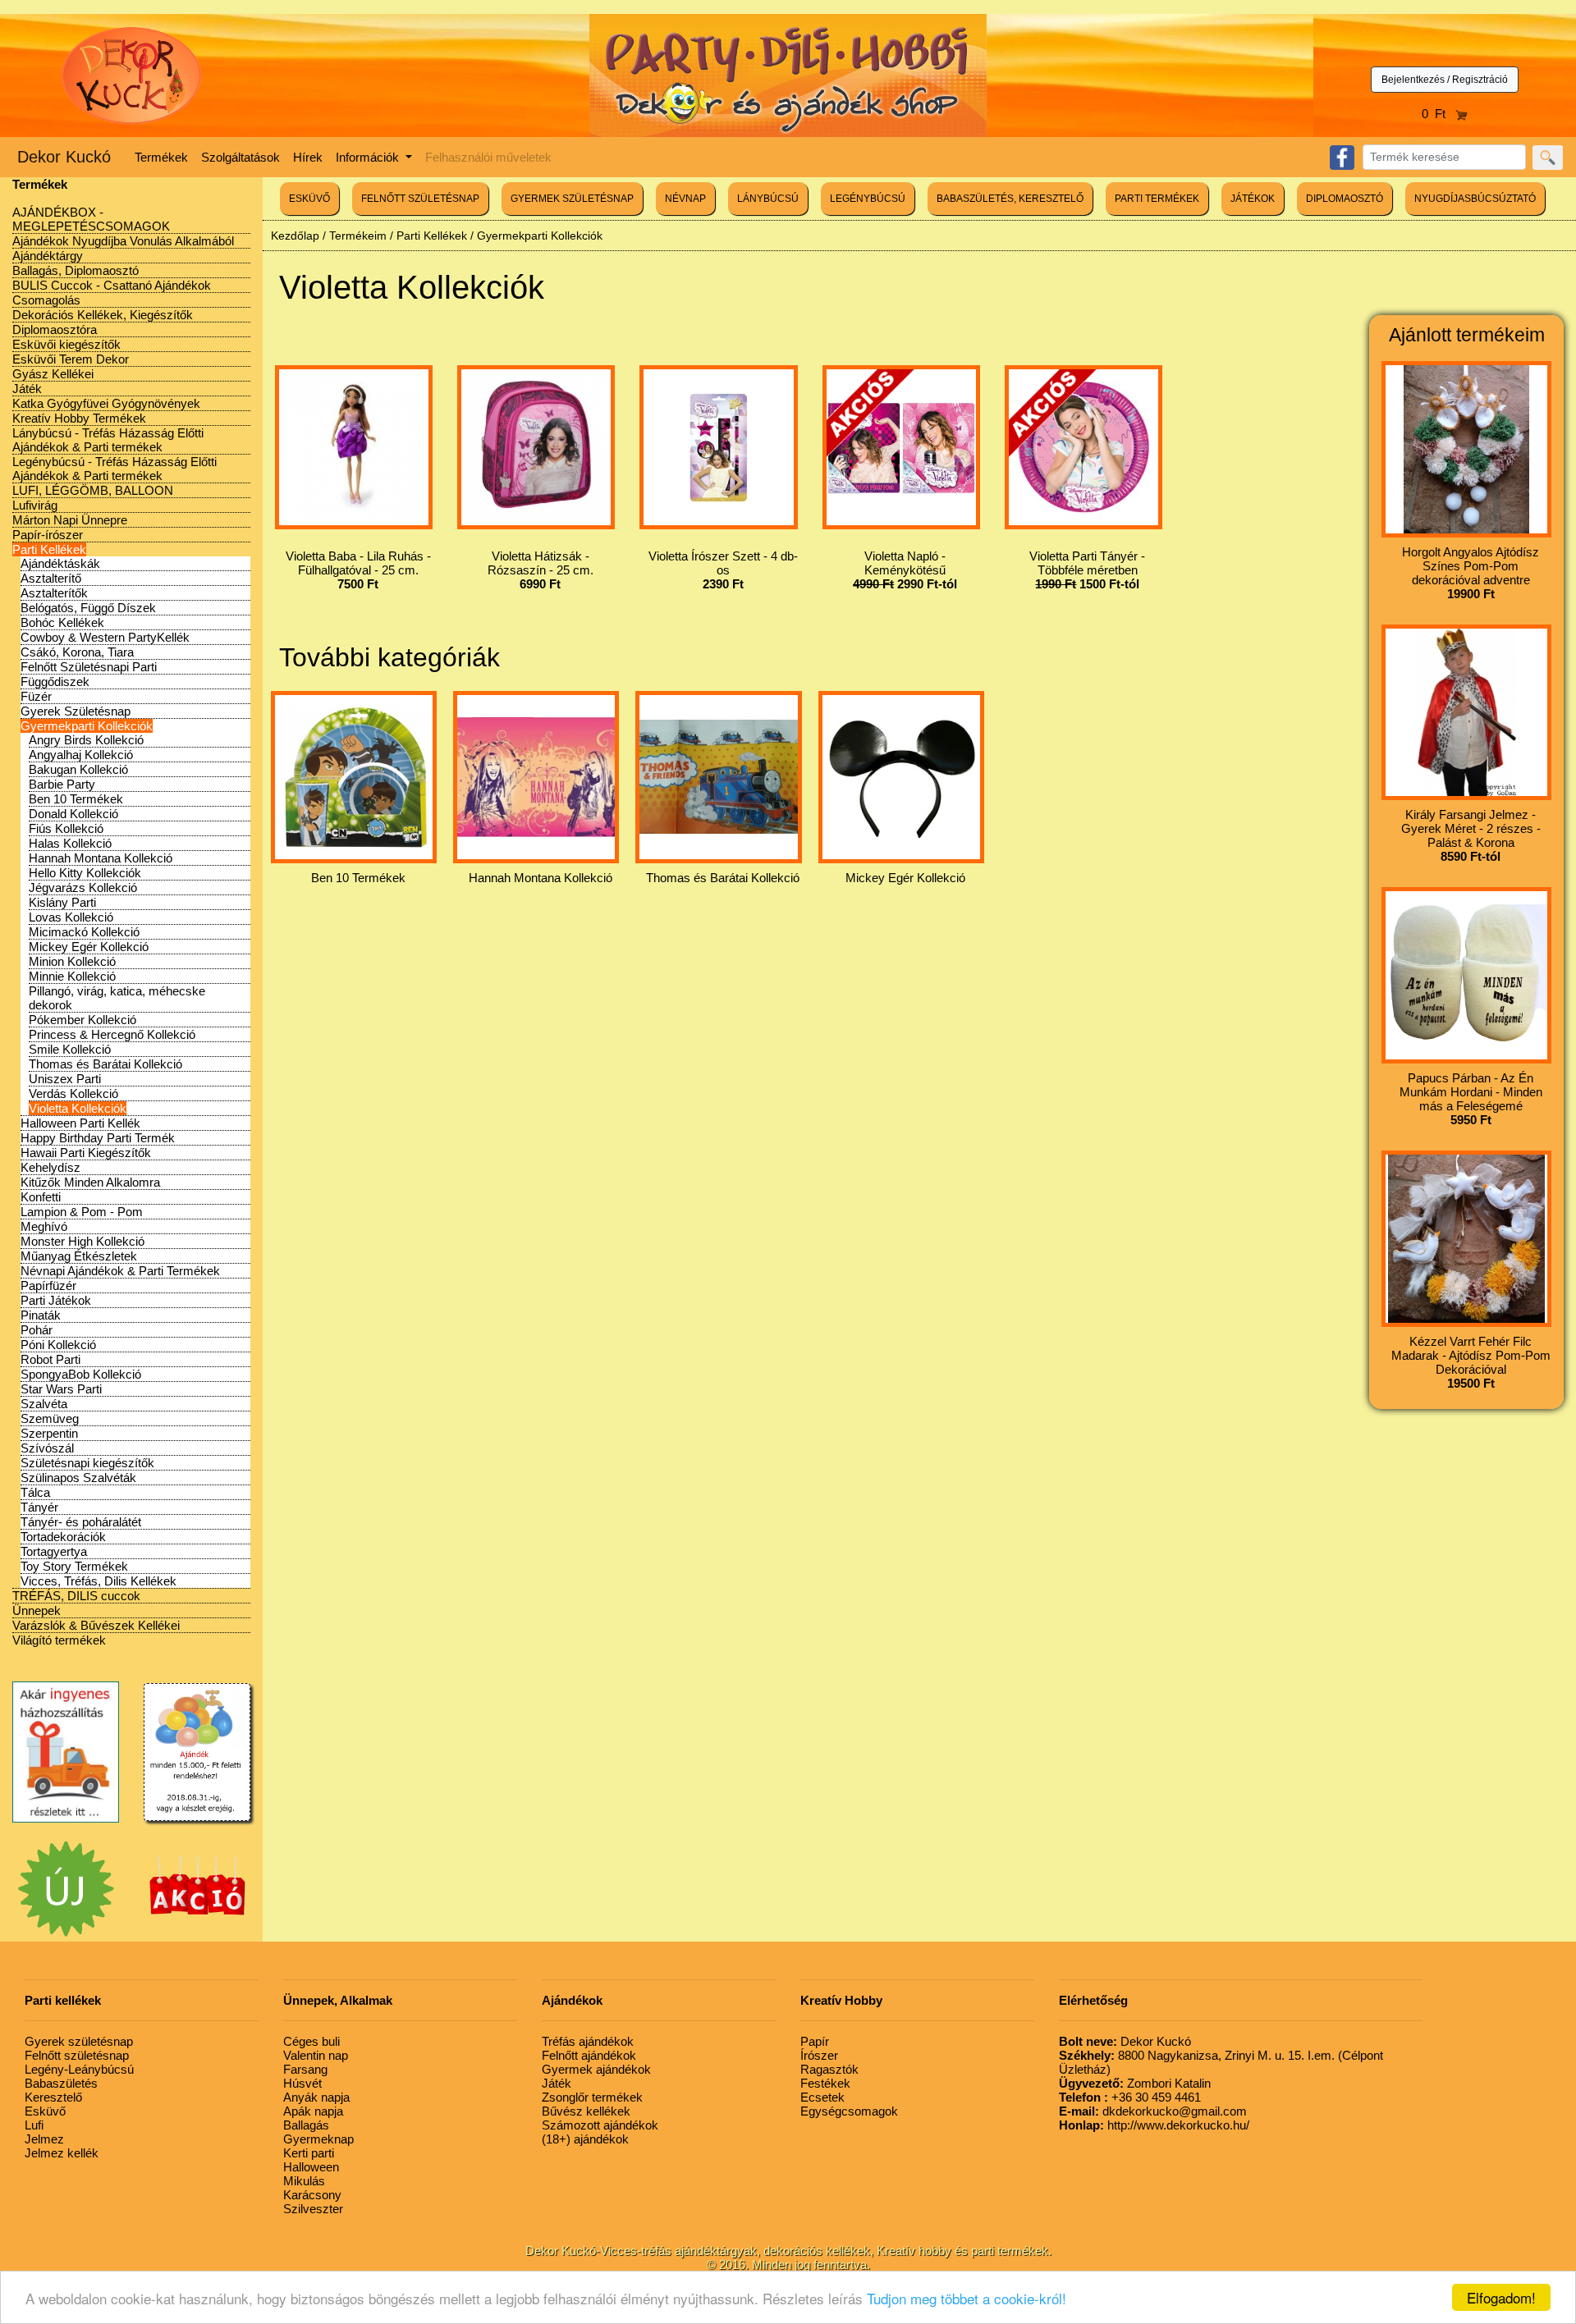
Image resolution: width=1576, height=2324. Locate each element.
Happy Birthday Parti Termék (98, 1138)
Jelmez (44, 2139)
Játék (27, 389)
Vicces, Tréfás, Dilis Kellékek (98, 1581)
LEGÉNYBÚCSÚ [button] (868, 199)
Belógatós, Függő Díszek (88, 608)
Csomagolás (46, 300)
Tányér (39, 1507)
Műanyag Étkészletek (79, 1256)
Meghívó (44, 1226)
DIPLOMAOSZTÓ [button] (1345, 199)
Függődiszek (55, 682)
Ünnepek (37, 1610)
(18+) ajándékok (585, 2139)
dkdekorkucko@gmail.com (1153, 2111)
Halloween (311, 2167)
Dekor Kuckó (64, 157)
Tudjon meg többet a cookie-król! (967, 2298)
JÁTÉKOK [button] (1253, 199)
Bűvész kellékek (586, 2111)
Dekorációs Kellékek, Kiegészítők (103, 315)
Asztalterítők (54, 593)
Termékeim (358, 236)
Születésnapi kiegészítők (87, 1463)
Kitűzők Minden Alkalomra (90, 1182)
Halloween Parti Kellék (80, 1123)
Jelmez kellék (62, 2153)
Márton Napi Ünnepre (70, 520)
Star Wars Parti (61, 1389)
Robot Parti (50, 1359)
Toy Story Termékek (74, 1566)
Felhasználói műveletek (488, 157)
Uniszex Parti (65, 1079)
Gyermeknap (318, 2139)
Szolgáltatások (241, 157)
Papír (815, 2041)
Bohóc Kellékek (62, 622)
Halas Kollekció (70, 843)
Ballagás (306, 2125)
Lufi (34, 2125)
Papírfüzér (48, 1286)
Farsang (305, 2069)
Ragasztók (829, 2069)
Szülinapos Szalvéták (78, 1478)
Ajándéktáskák (60, 563)
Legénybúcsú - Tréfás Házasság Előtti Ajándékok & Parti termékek (115, 469)
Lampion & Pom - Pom (82, 1212)
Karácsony (312, 2195)
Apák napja (313, 2111)
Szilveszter (313, 2209)
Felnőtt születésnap (77, 2055)
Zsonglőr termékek (592, 2097)
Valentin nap (316, 2055)
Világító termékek (59, 1640)
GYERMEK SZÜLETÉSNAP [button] (572, 199)
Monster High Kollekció (82, 1241)
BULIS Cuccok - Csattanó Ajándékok (112, 285)
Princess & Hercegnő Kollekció (112, 1034)
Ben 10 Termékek (76, 799)
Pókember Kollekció (82, 1020)
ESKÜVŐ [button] (309, 199)
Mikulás (304, 2181)
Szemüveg (50, 1418)
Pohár (37, 1330)
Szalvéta (44, 1404)
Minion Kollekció (72, 961)
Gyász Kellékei (53, 374)
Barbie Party (62, 784)
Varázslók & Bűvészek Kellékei (96, 1625)
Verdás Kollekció (73, 1093)
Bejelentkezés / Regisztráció (1445, 80)
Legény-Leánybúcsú (79, 2069)
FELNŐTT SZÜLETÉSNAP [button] (420, 199)
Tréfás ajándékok (588, 2041)
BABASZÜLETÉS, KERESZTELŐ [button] (1010, 199)
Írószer (819, 2055)
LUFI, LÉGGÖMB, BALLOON (93, 490)
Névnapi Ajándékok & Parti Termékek (120, 1271)
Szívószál (47, 1448)
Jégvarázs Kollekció (83, 888)
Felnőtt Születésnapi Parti (89, 667)
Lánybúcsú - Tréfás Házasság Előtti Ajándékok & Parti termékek (108, 440)
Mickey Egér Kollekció (89, 947)
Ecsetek (822, 2097)
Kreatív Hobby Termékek (79, 418)
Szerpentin (49, 1433)
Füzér (36, 696)
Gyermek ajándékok (596, 2069)
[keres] (1548, 158)
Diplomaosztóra (55, 329)
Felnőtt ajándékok (589, 2055)
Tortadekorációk (63, 1537)
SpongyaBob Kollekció (81, 1374)
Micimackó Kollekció (84, 932)
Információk (369, 157)
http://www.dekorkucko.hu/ (1154, 2125)
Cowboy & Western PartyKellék (105, 637)
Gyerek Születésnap (76, 711)
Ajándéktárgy (48, 256)
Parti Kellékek (49, 549)
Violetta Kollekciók (78, 1108)
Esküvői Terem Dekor (71, 359)
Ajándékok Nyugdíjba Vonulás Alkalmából (123, 241)
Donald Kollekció (73, 814)
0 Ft (1439, 114)
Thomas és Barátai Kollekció (105, 1064)
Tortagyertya (54, 1551)
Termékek (161, 157)
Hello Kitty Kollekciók (85, 873)
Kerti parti (309, 2153)
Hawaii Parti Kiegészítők (86, 1153)
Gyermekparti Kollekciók (87, 726)
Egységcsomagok (849, 2111)
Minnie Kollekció (72, 976)
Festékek (825, 2083)
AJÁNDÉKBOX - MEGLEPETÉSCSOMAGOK (91, 219)
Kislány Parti (62, 902)
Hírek (308, 157)
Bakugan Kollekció (78, 769)
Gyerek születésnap (79, 2041)
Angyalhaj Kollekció (81, 755)
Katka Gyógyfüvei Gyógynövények (106, 403)
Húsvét (302, 2083)
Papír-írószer (48, 535)
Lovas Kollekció (71, 917)
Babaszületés (61, 2083)
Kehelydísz (50, 1167)
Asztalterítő (51, 578)
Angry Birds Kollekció (86, 740)
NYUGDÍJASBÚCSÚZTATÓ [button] (1475, 199)
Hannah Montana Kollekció (101, 858)
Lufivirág (35, 505)
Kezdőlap (295, 236)
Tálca (35, 1492)
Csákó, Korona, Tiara (77, 652)
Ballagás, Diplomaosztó (76, 270)
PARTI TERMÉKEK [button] (1157, 199)
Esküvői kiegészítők (66, 344)
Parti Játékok (56, 1300)
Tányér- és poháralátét (81, 1522)
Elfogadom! (1501, 2297)
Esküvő (45, 2111)
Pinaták (41, 1315)
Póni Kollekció (58, 1345)
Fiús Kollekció (66, 828)
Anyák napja (316, 2097)
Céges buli (312, 2041)
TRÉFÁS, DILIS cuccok (76, 1596)
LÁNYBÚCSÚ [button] (768, 199)
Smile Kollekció (70, 1049)
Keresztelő (53, 2097)
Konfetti (41, 1197)
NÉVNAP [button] (685, 199)
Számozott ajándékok (600, 2125)
